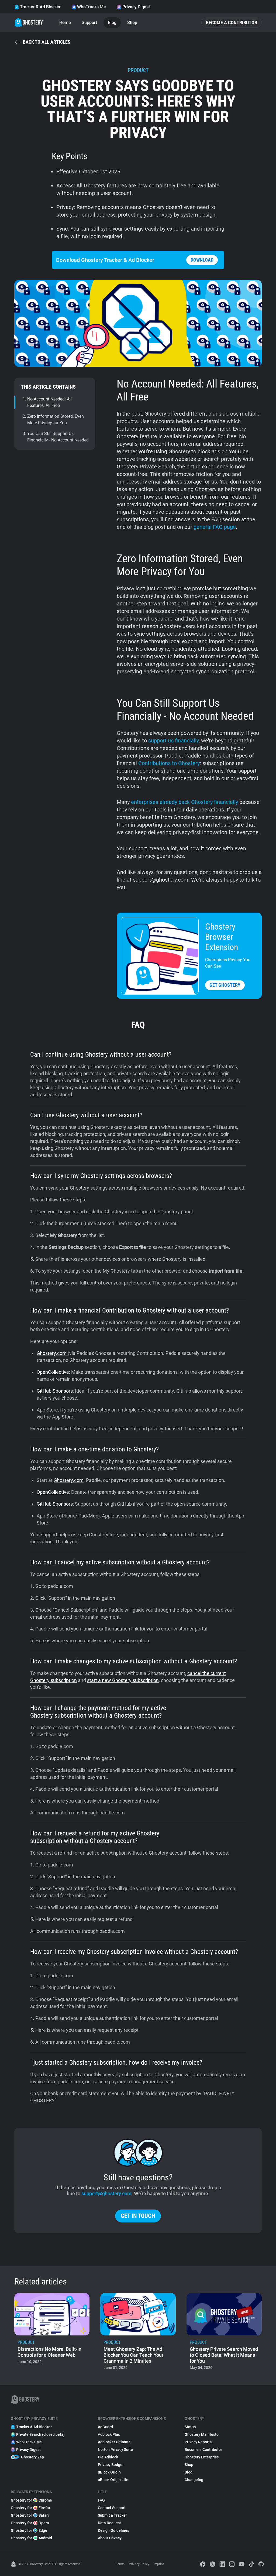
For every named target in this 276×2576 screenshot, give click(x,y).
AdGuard (105, 2427)
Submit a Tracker (112, 2515)
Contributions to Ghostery (169, 763)
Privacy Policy (139, 2564)
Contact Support (112, 2508)
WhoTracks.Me (92, 7)
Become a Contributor (232, 23)
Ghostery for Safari (30, 2515)
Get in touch (138, 2216)
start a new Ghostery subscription (123, 1680)
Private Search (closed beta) (40, 2434)
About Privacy (110, 2538)
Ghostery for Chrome (31, 2500)
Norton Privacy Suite (115, 2450)
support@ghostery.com (106, 2193)
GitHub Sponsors (55, 1391)
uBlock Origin (109, 2472)
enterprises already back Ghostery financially (184, 802)
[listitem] (52, 2333)
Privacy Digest (136, 7)
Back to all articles (47, 42)
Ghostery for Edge (29, 2530)
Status (190, 2427)
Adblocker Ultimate (114, 2442)
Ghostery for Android (31, 2538)
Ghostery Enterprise (202, 2457)
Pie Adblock (108, 2457)
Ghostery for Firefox (31, 2508)
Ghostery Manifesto (202, 2434)
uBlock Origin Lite (113, 2480)
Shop (132, 23)
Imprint (159, 2564)
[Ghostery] (29, 23)
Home (65, 23)
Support (89, 23)
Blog (112, 23)
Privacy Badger (111, 2465)
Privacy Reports (198, 2442)
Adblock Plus (109, 2434)
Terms (120, 2564)
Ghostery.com (52, 1353)
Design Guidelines (113, 2530)
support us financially (173, 741)
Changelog (194, 2480)
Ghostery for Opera (30, 2523)
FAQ (101, 2500)
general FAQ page (215, 527)
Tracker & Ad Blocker (40, 7)
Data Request (109, 2523)
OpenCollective (53, 1372)
